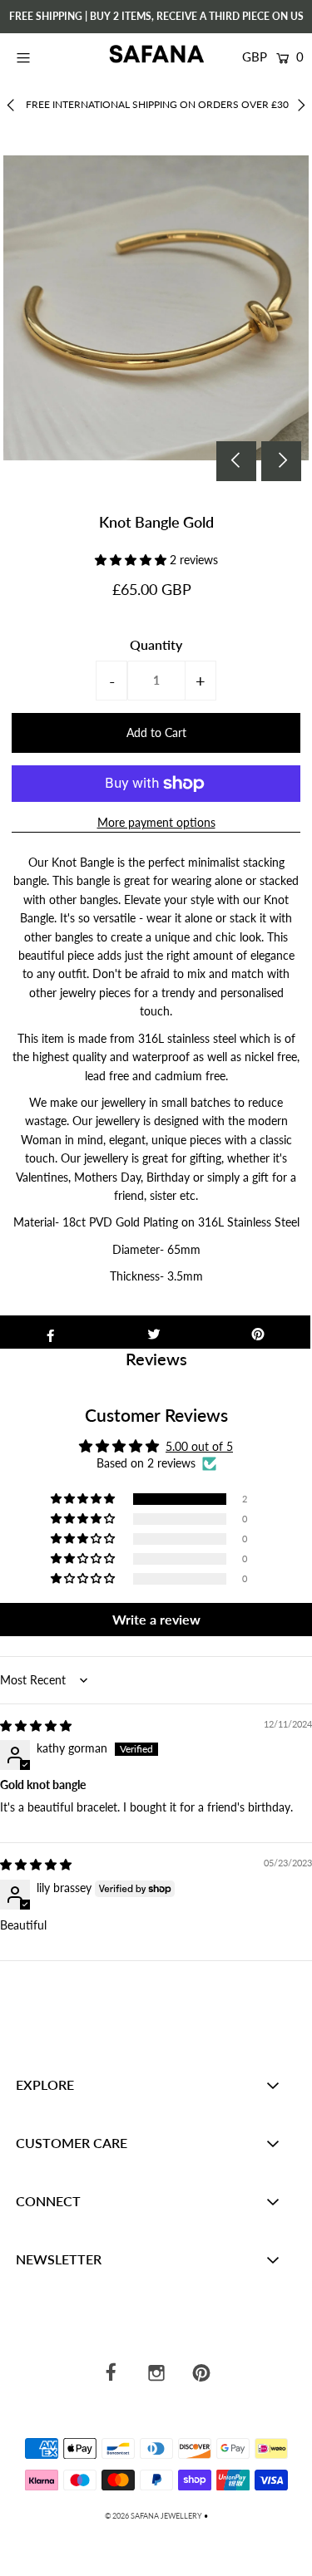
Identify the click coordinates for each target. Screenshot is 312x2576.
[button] (132, 560)
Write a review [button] (156, 1619)
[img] (36, 1726)
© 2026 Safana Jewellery (154, 2516)
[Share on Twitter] (154, 1332)
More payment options (156, 822)
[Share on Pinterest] (258, 1332)
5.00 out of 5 (199, 1446)
